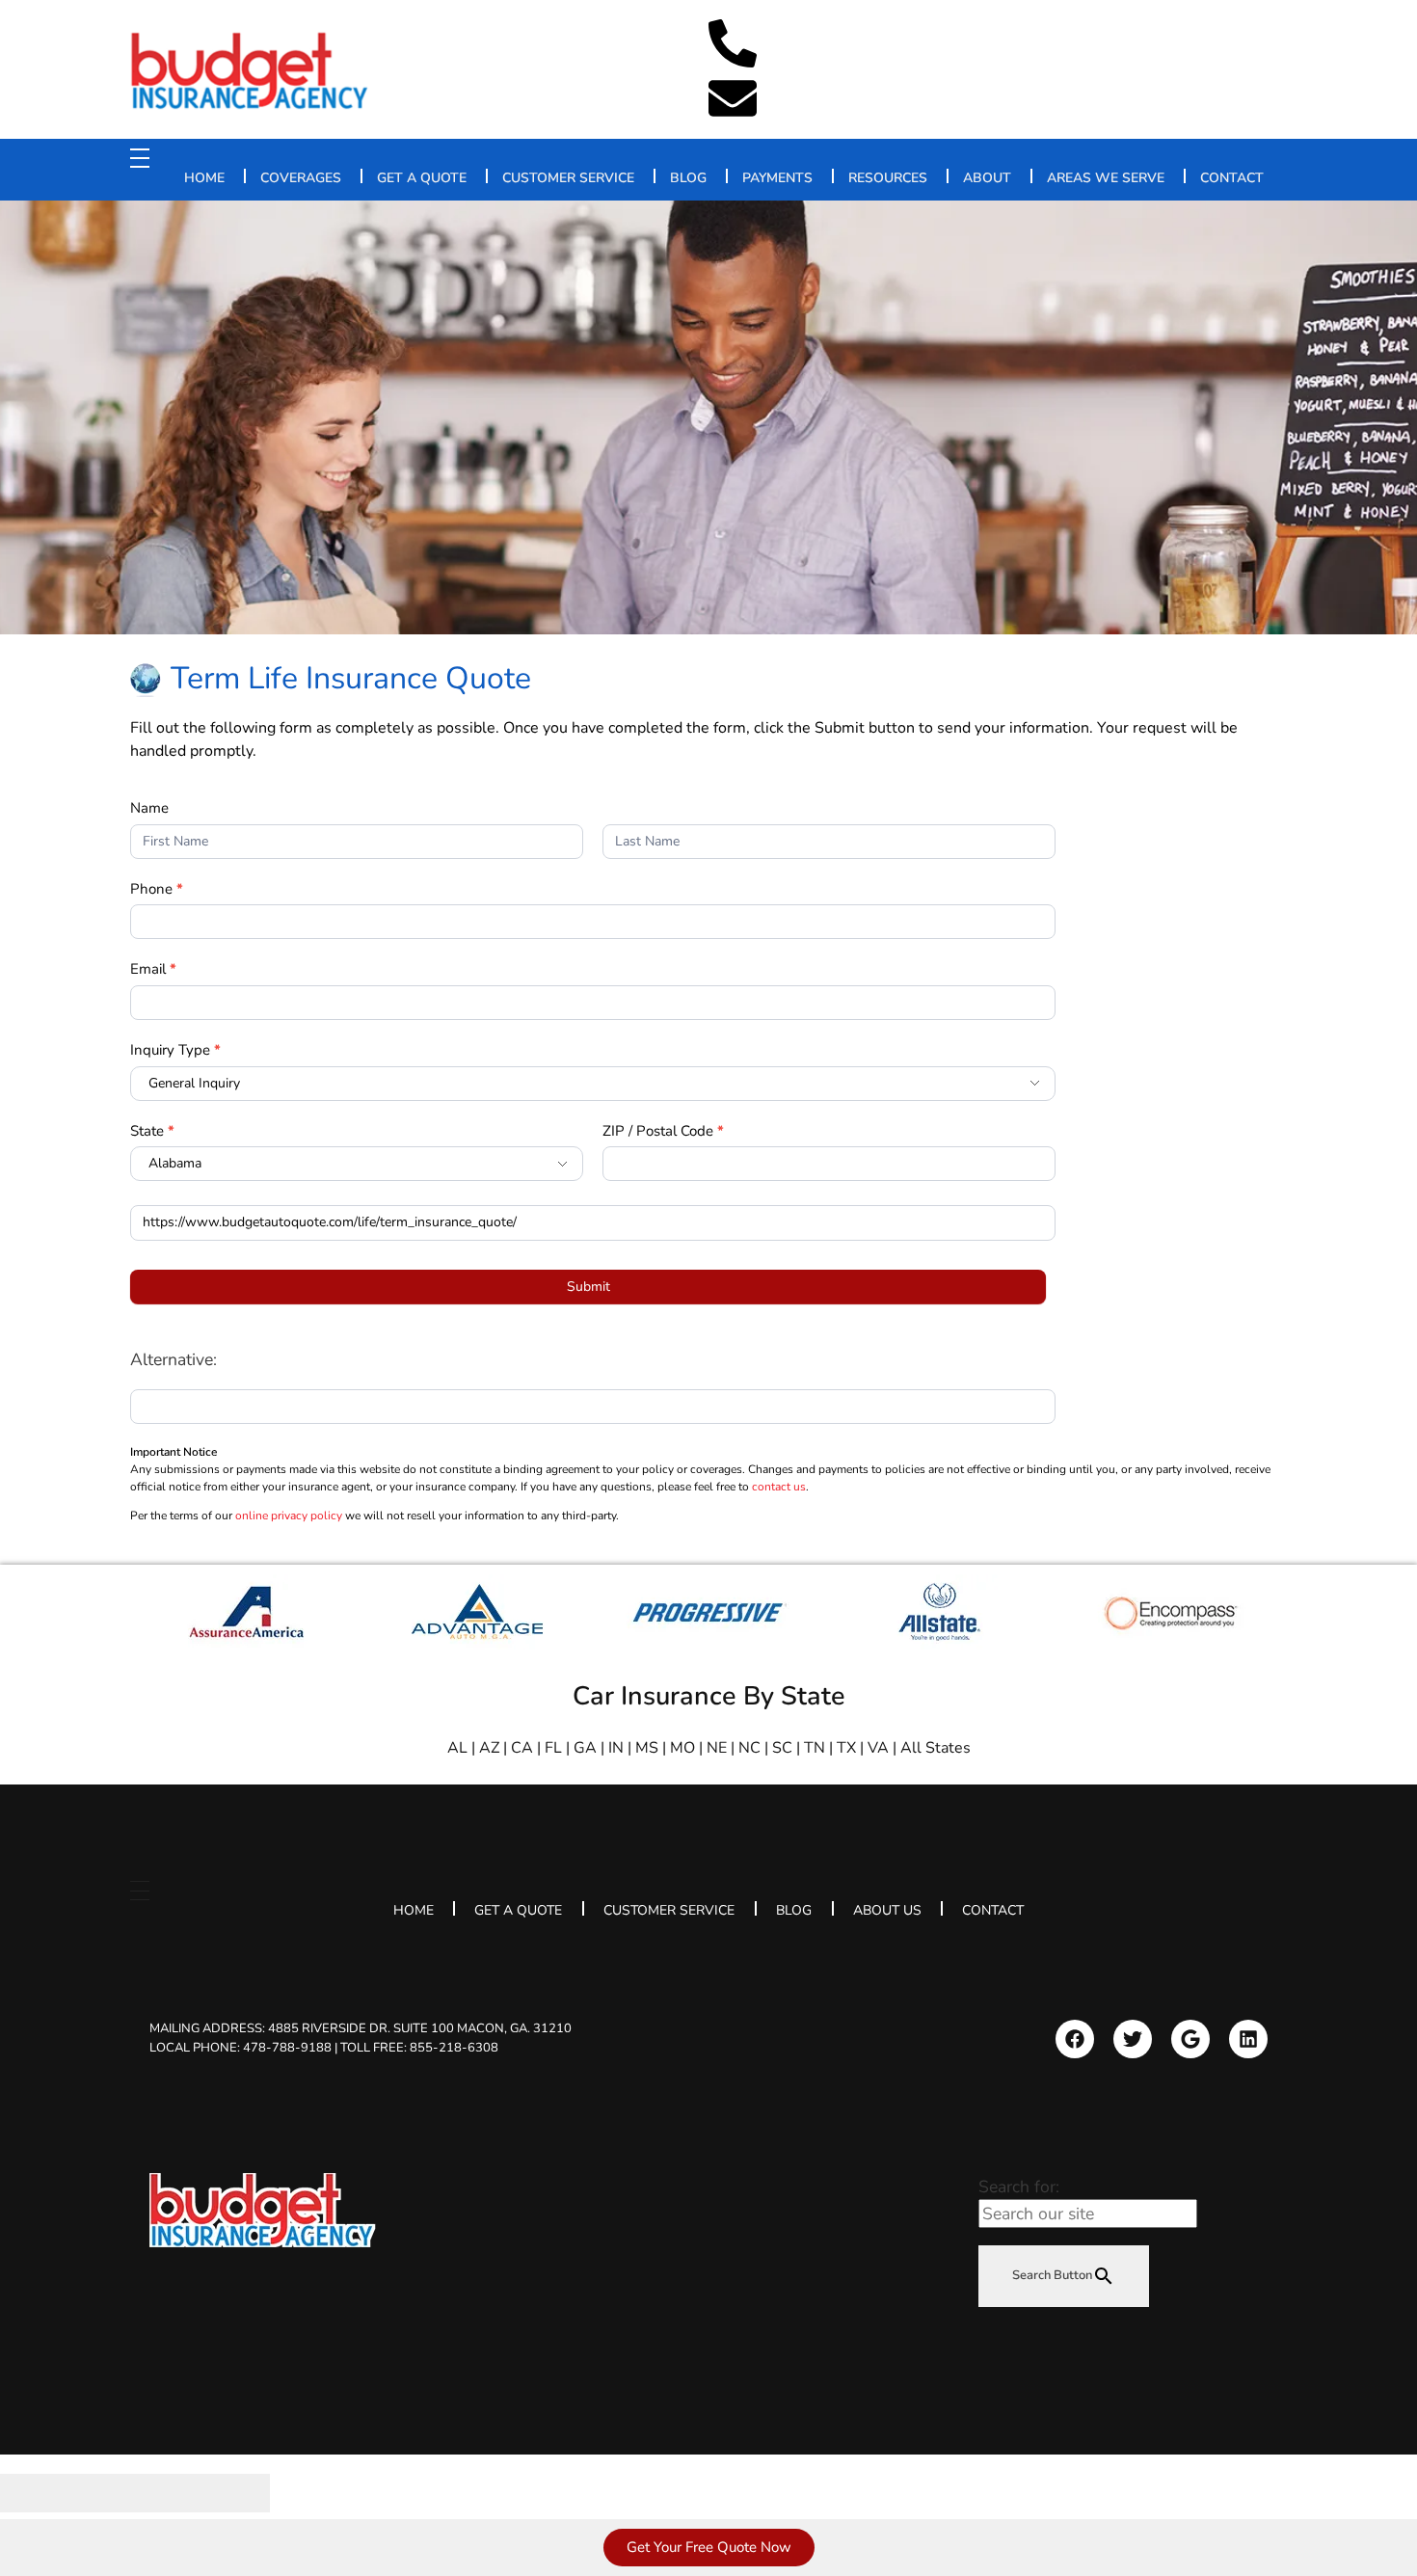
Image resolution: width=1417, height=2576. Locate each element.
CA (522, 1748)
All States (936, 1748)
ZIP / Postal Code (663, 1131)
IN (616, 1748)
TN (815, 1748)
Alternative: (174, 1359)
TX (846, 1748)
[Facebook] (1075, 2039)
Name (149, 808)
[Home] (263, 2210)
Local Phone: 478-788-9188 (241, 2047)
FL (553, 1748)
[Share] (101, 2493)
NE (717, 1748)
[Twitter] (1133, 2039)
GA (585, 1748)
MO (682, 1748)
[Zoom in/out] (236, 2493)
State (152, 1131)
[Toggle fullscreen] (169, 2493)
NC (749, 1748)
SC (782, 1748)
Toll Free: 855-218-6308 (419, 2047)
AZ (489, 1748)
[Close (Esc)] (34, 2493)
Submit (588, 1287)
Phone (157, 889)
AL (457, 1748)
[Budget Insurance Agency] (251, 71)
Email (153, 969)
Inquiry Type (175, 1050)
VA (878, 1748)
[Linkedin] (1248, 2039)
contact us (779, 1487)
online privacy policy (289, 1516)
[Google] (1190, 2039)
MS (647, 1748)
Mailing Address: (361, 2028)
